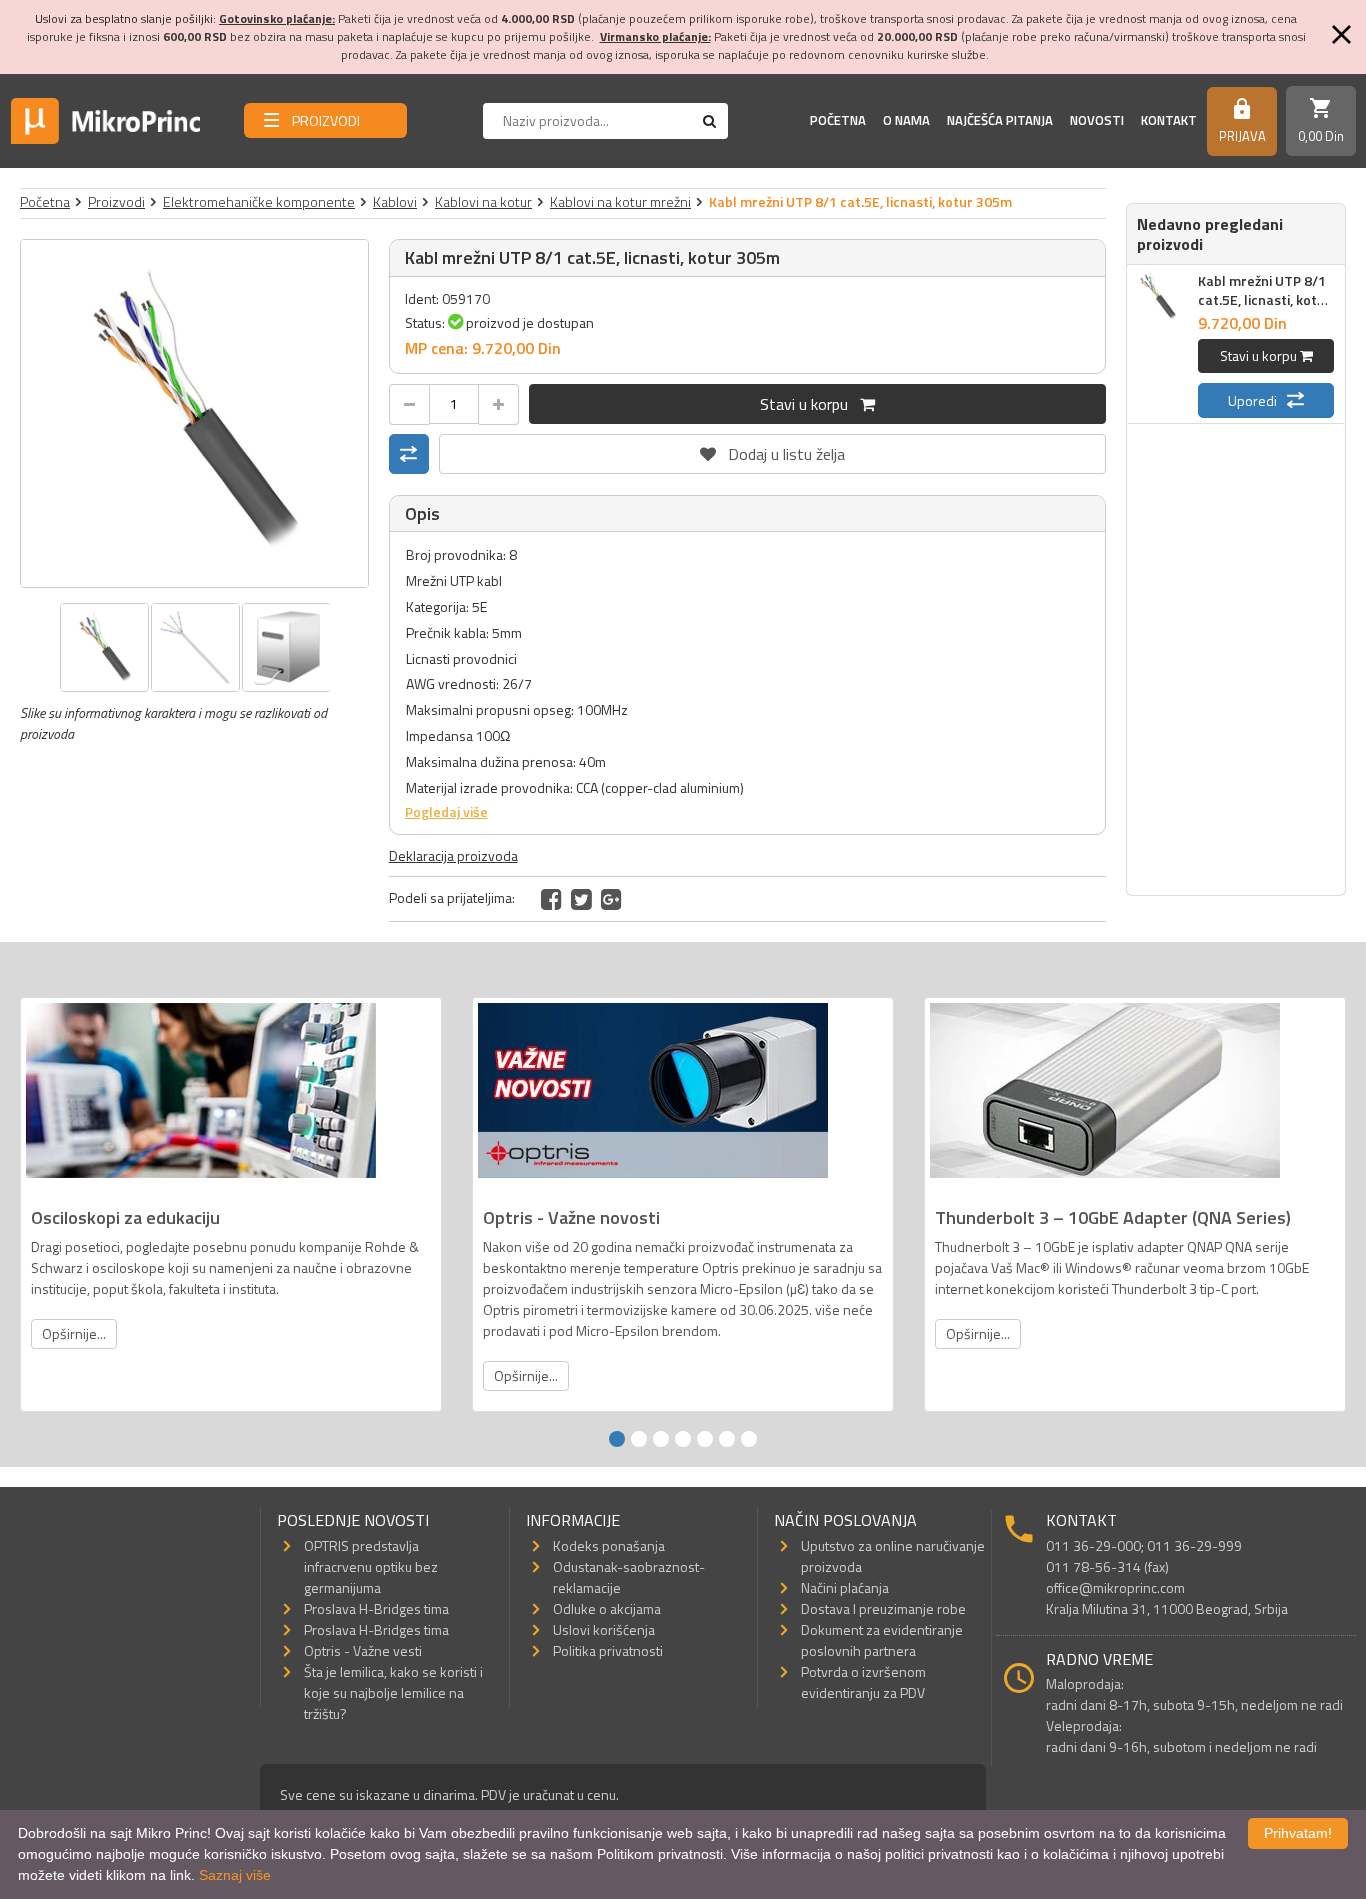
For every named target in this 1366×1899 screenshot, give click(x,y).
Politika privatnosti (608, 1650)
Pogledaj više (446, 811)
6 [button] (727, 1439)
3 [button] (661, 1439)
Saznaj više (235, 1875)
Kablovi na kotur (483, 201)
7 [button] (749, 1439)
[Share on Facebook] (551, 899)
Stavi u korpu (810, 404)
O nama (906, 120)
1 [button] (617, 1439)
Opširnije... (74, 1333)
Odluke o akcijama (607, 1608)
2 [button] (639, 1439)
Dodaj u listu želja (772, 450)
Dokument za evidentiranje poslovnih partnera (882, 1640)
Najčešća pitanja (1000, 120)
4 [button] (683, 1439)
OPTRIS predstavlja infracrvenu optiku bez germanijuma (371, 1566)
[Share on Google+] (611, 899)
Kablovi (395, 201)
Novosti (1097, 120)
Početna (838, 120)
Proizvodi (116, 201)
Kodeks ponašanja (609, 1545)
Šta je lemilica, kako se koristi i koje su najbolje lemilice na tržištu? (393, 1692)
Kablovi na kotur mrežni (620, 201)
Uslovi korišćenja (604, 1629)
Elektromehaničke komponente (259, 201)
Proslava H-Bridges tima (376, 1608)
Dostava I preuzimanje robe (883, 1608)
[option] (194, 413)
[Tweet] (581, 899)
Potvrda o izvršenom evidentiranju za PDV (863, 1682)
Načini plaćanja (845, 1587)
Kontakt (1169, 120)
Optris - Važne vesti (363, 1650)
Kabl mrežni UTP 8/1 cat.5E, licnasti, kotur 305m (1264, 299)
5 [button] (705, 1439)
